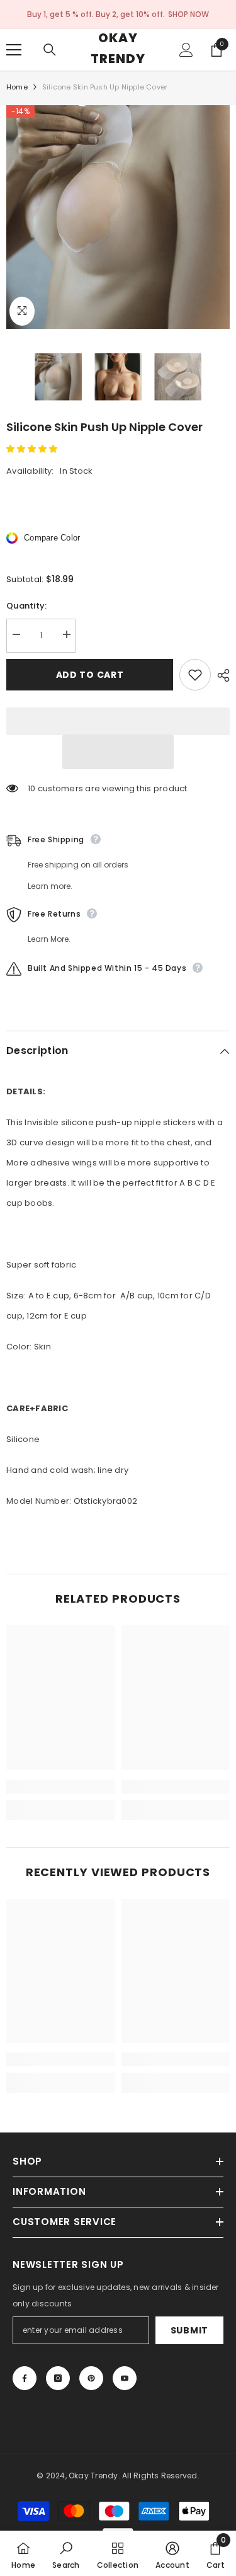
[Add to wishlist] (195, 675)
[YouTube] (125, 2378)
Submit (189, 2330)
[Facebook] (25, 2378)
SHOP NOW (188, 14)
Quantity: (26, 606)
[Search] (50, 50)
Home (17, 87)
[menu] (14, 50)
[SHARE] (220, 675)
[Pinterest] (91, 2378)
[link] (61, 1787)
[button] (33, 449)
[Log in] (186, 50)
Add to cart (90, 675)
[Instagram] (58, 2378)
